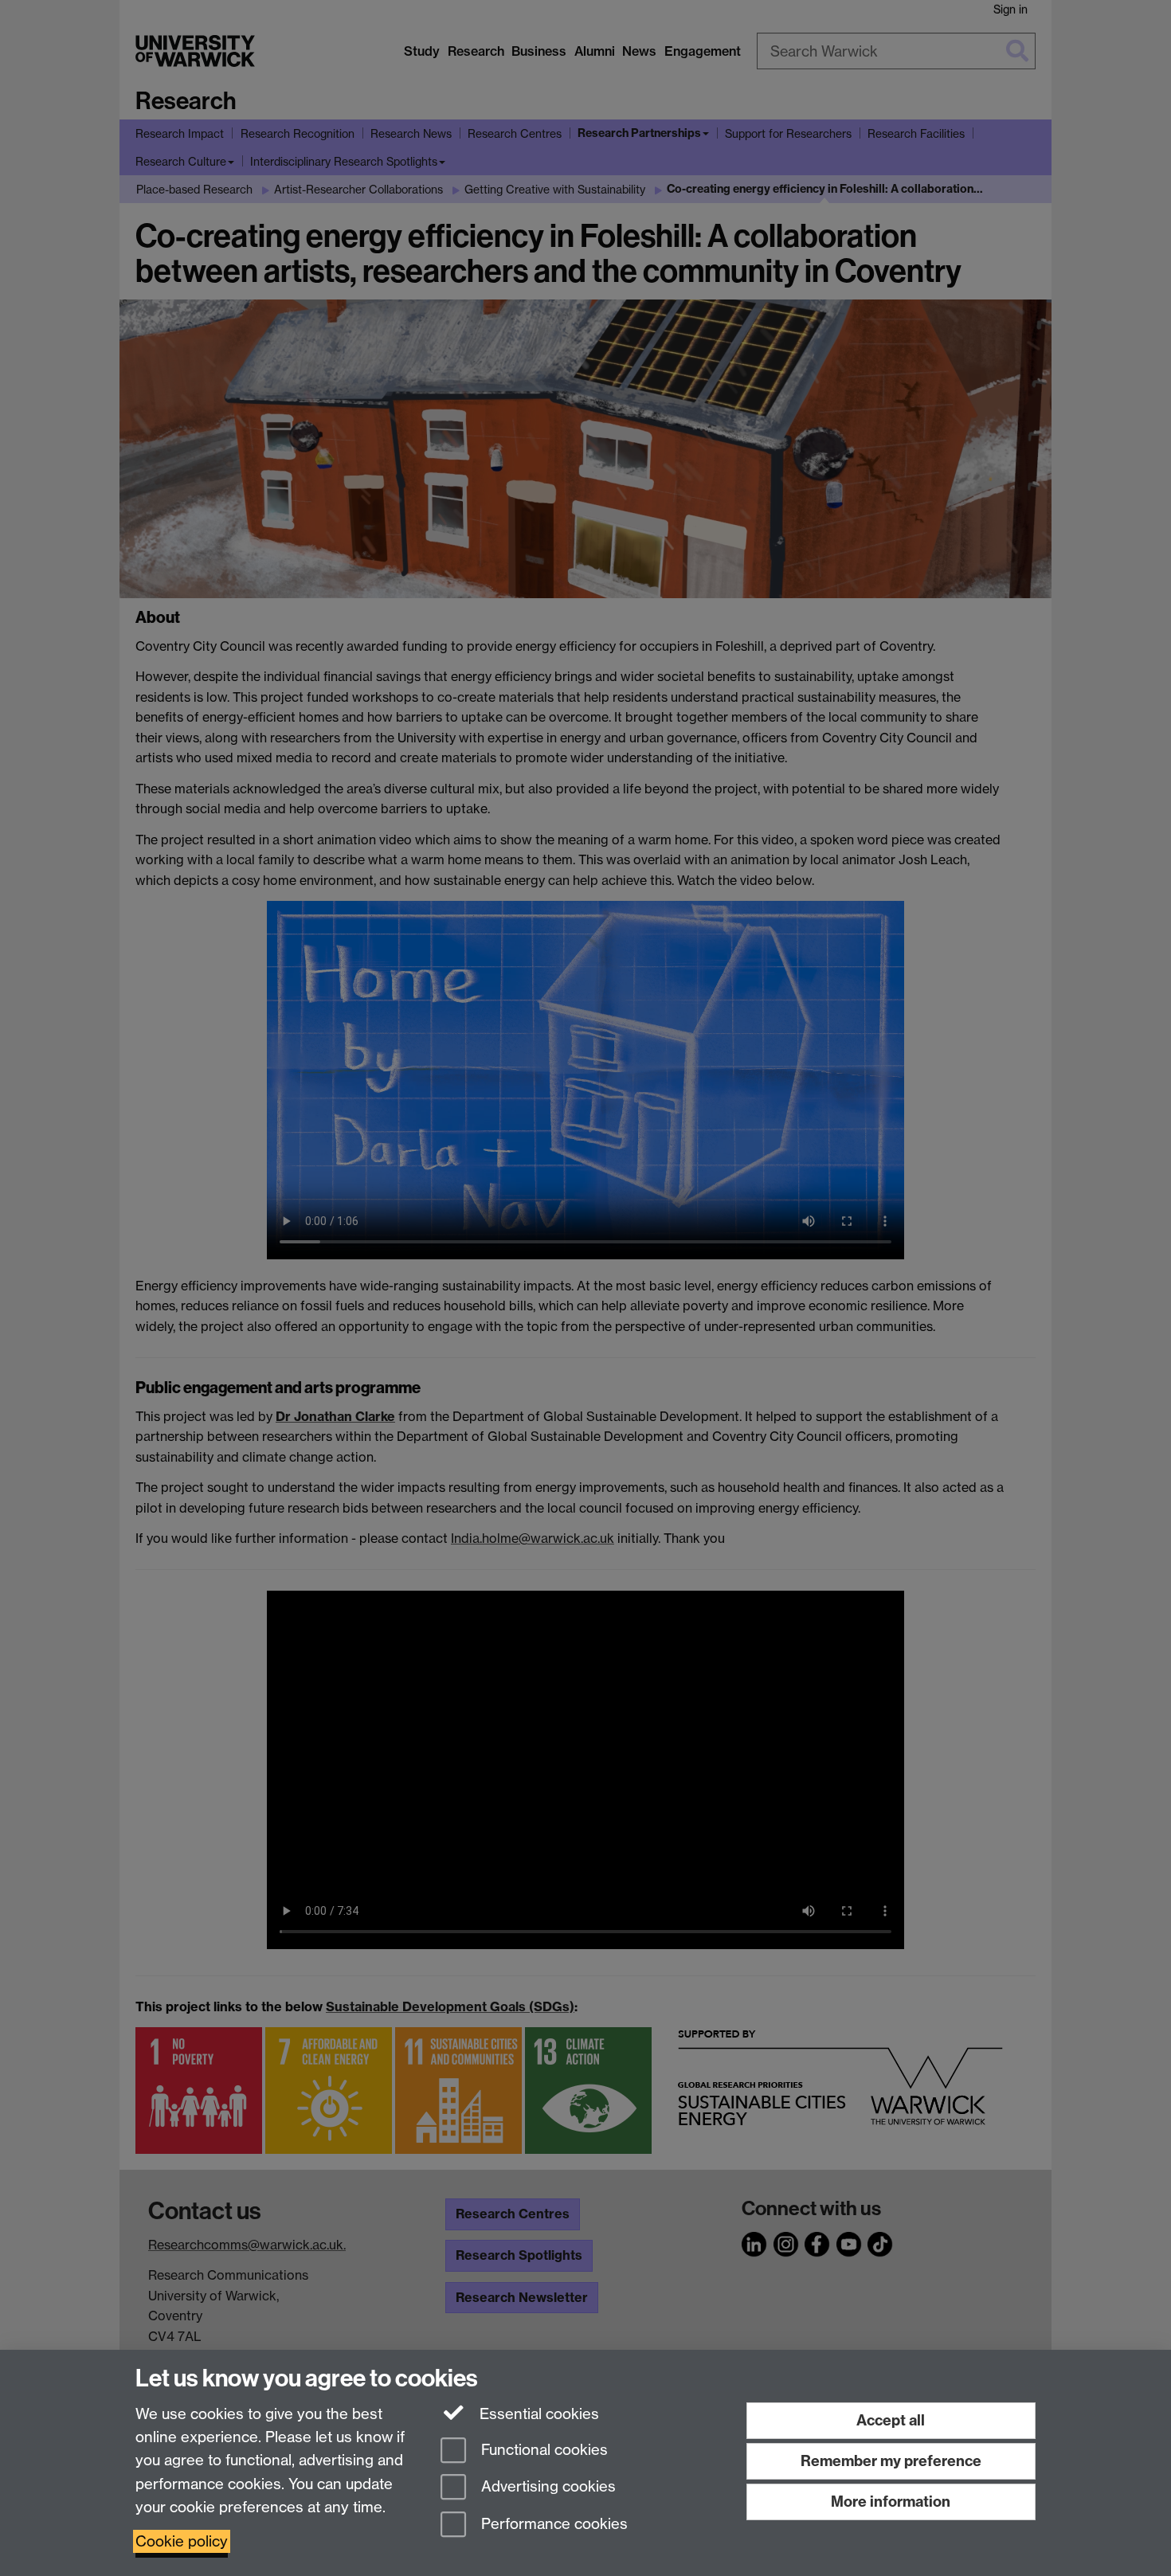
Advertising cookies (546, 2487)
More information (891, 2502)
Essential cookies (537, 2414)
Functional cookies (542, 2450)
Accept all (891, 2420)
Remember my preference (891, 2461)
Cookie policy (182, 2541)
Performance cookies (552, 2525)
